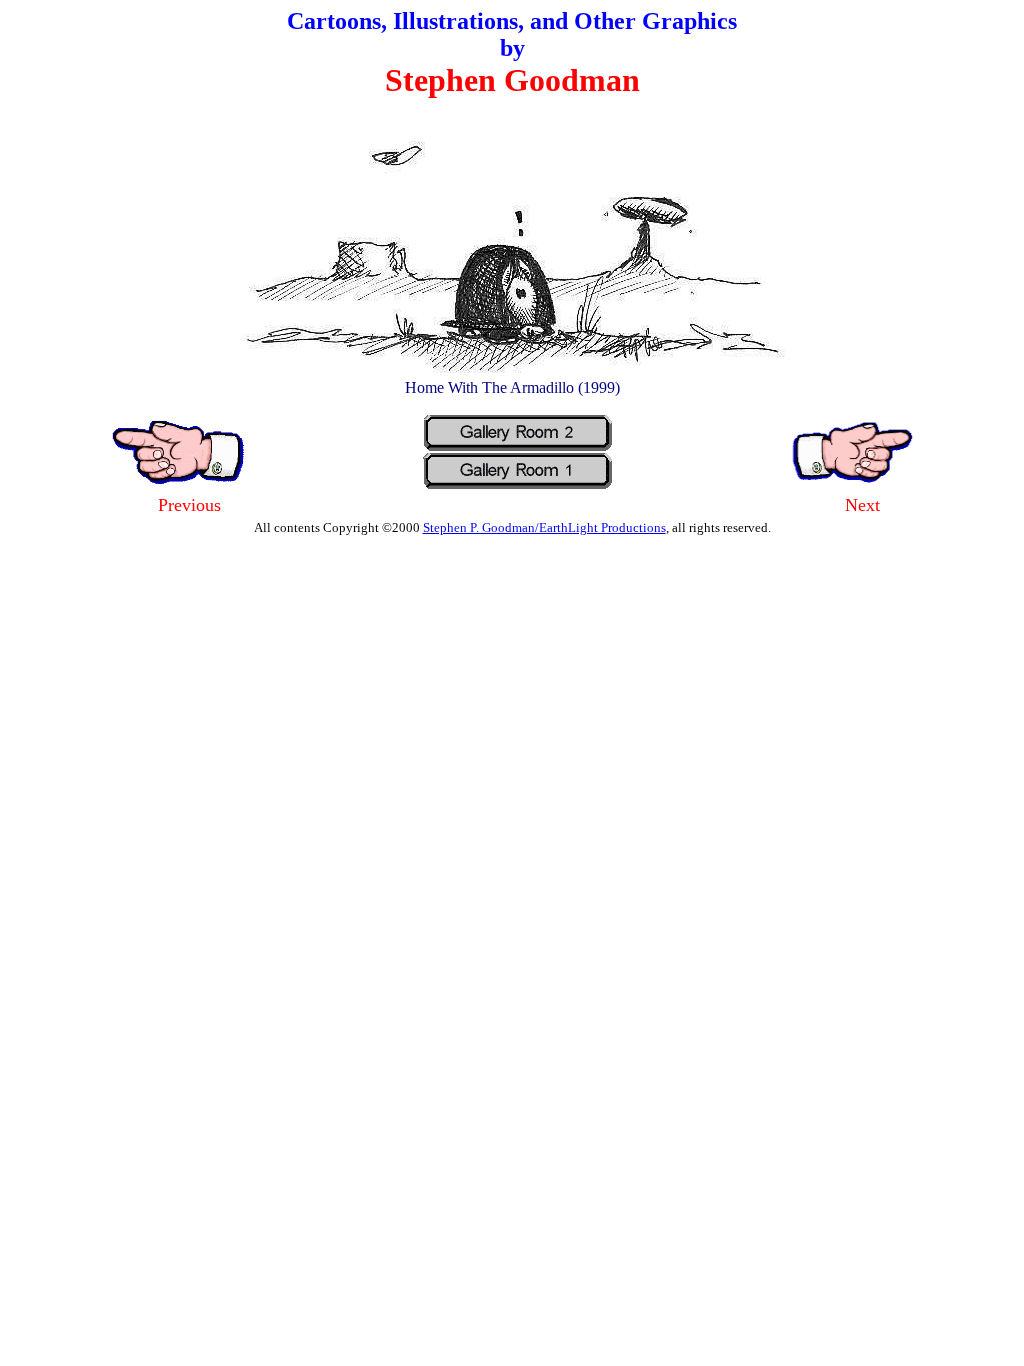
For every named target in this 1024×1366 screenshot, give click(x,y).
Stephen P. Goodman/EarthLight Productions (544, 527)
